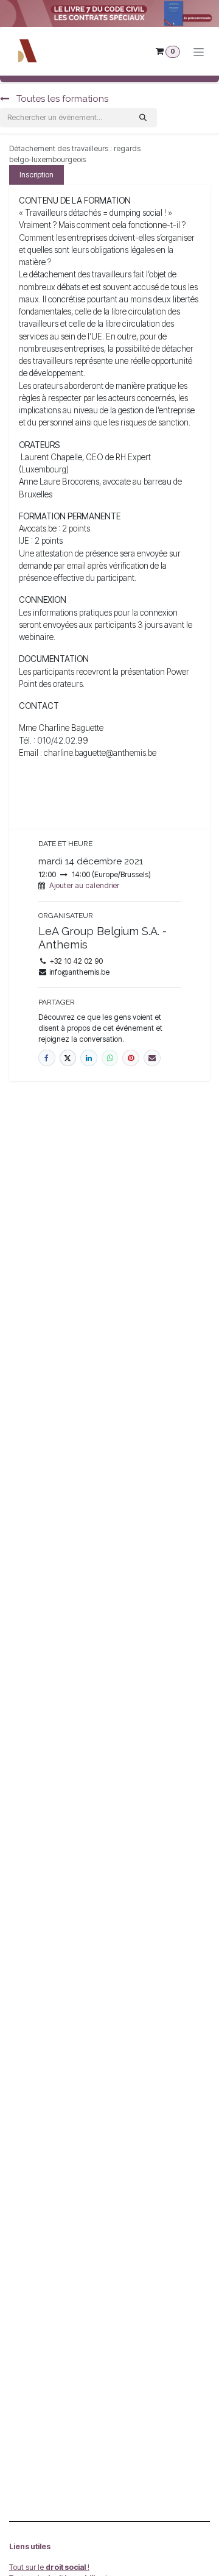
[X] (68, 1058)
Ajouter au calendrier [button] (84, 885)
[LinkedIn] (89, 1058)
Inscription (36, 175)
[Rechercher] (143, 118)
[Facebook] (47, 1058)
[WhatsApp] (110, 1058)
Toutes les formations (61, 99)
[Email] (152, 1058)
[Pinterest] (131, 1058)
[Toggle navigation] (199, 52)
